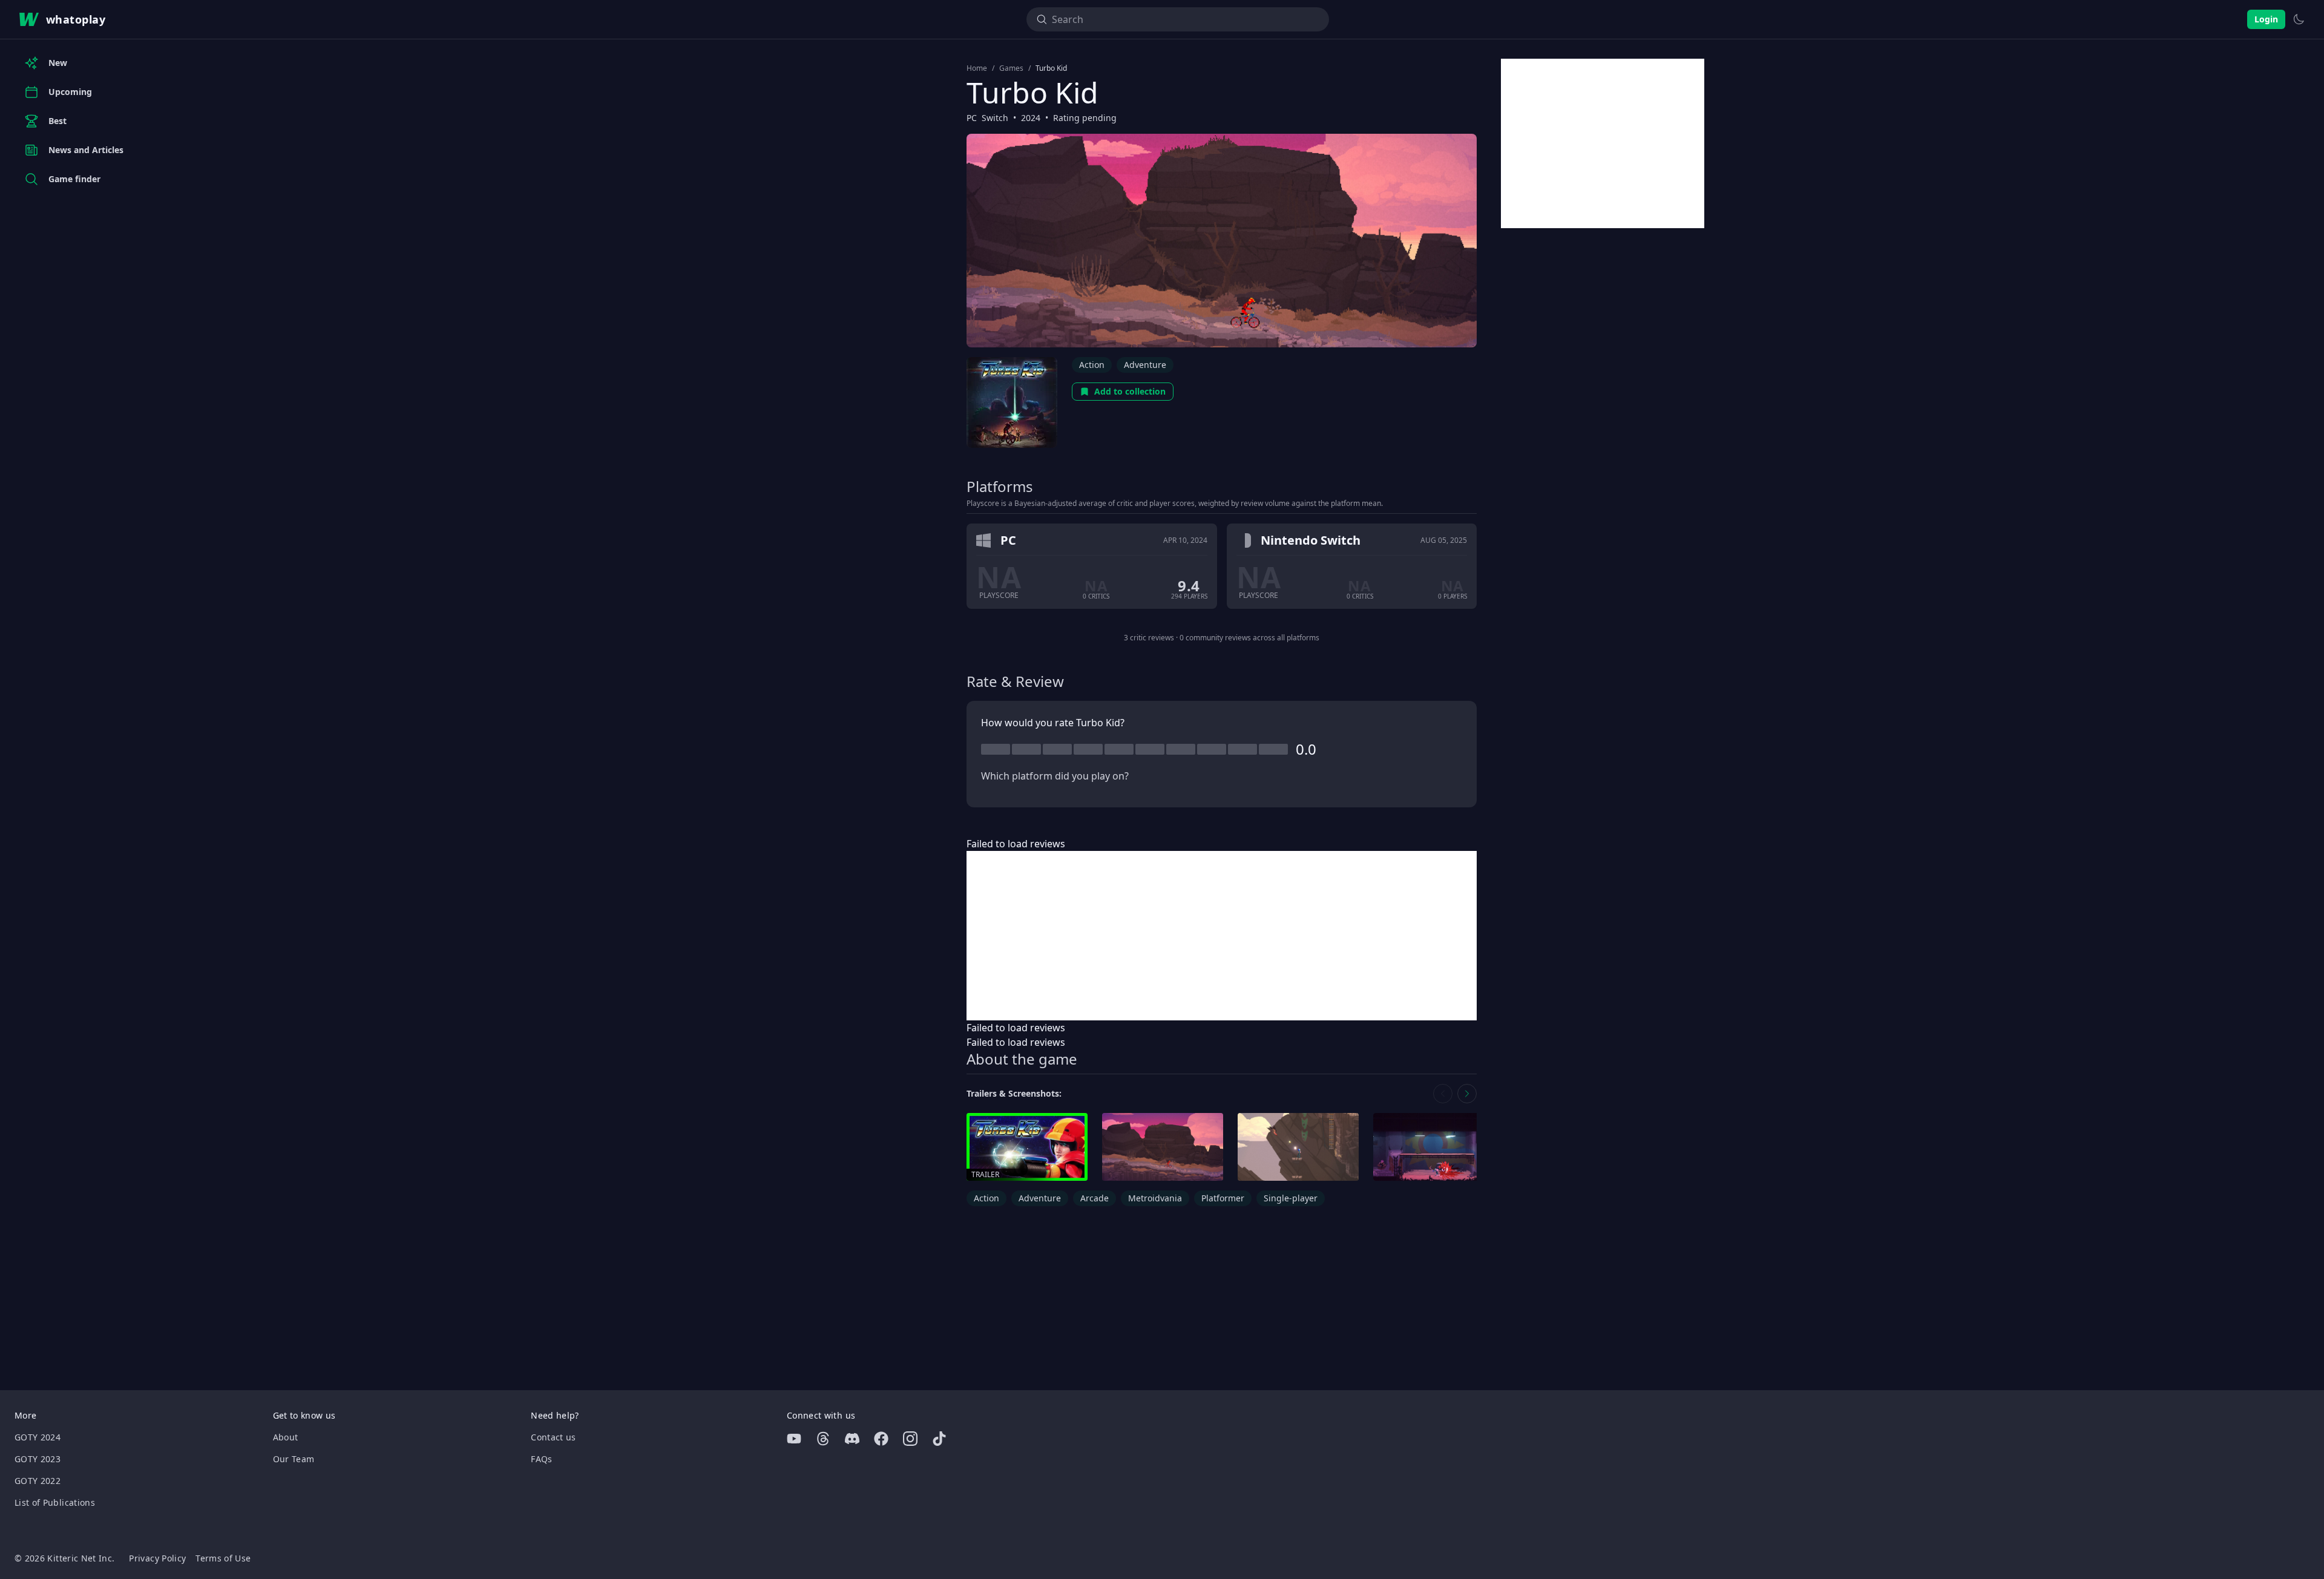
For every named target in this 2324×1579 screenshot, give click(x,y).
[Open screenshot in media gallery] (1163, 1147)
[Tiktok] (939, 1439)
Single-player (1291, 1198)
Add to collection (1130, 391)
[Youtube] (794, 1439)
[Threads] (823, 1439)
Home (977, 68)
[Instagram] (910, 1439)
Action (1092, 365)
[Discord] (852, 1439)
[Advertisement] (1222, 936)
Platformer (1223, 1198)
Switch (995, 118)
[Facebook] (881, 1439)
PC (972, 118)
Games (1011, 68)
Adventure (1145, 365)
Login (2266, 19)
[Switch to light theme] (2299, 19)
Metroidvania (1155, 1198)
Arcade (1095, 1198)
